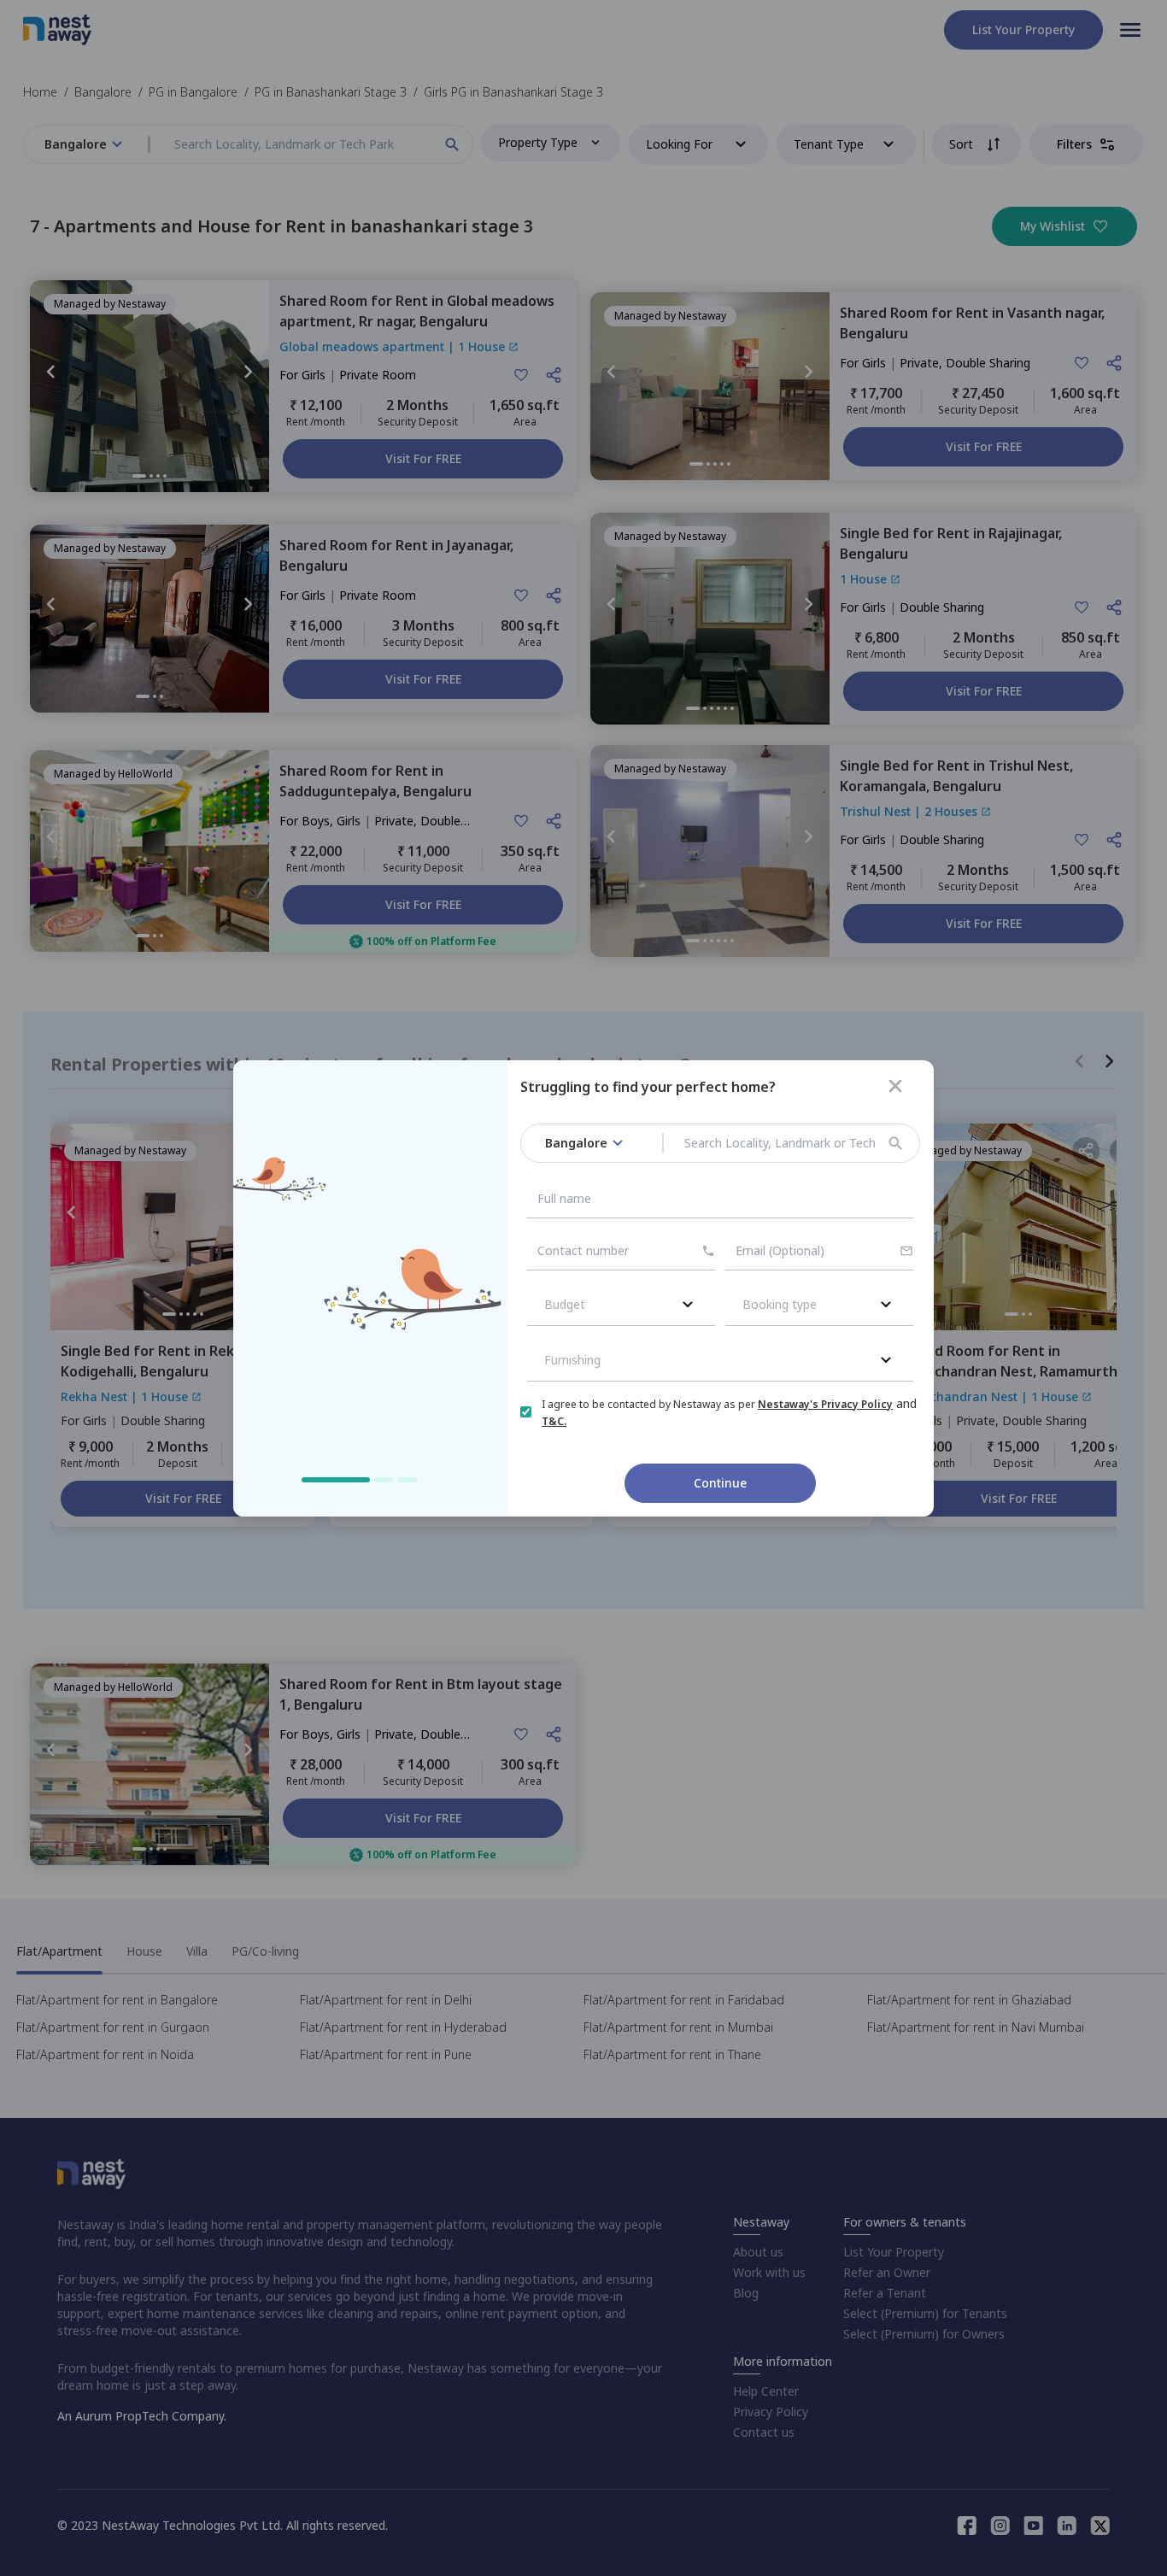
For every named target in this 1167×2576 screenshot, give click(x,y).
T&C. (554, 1421)
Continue (720, 1483)
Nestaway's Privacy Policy (825, 1404)
